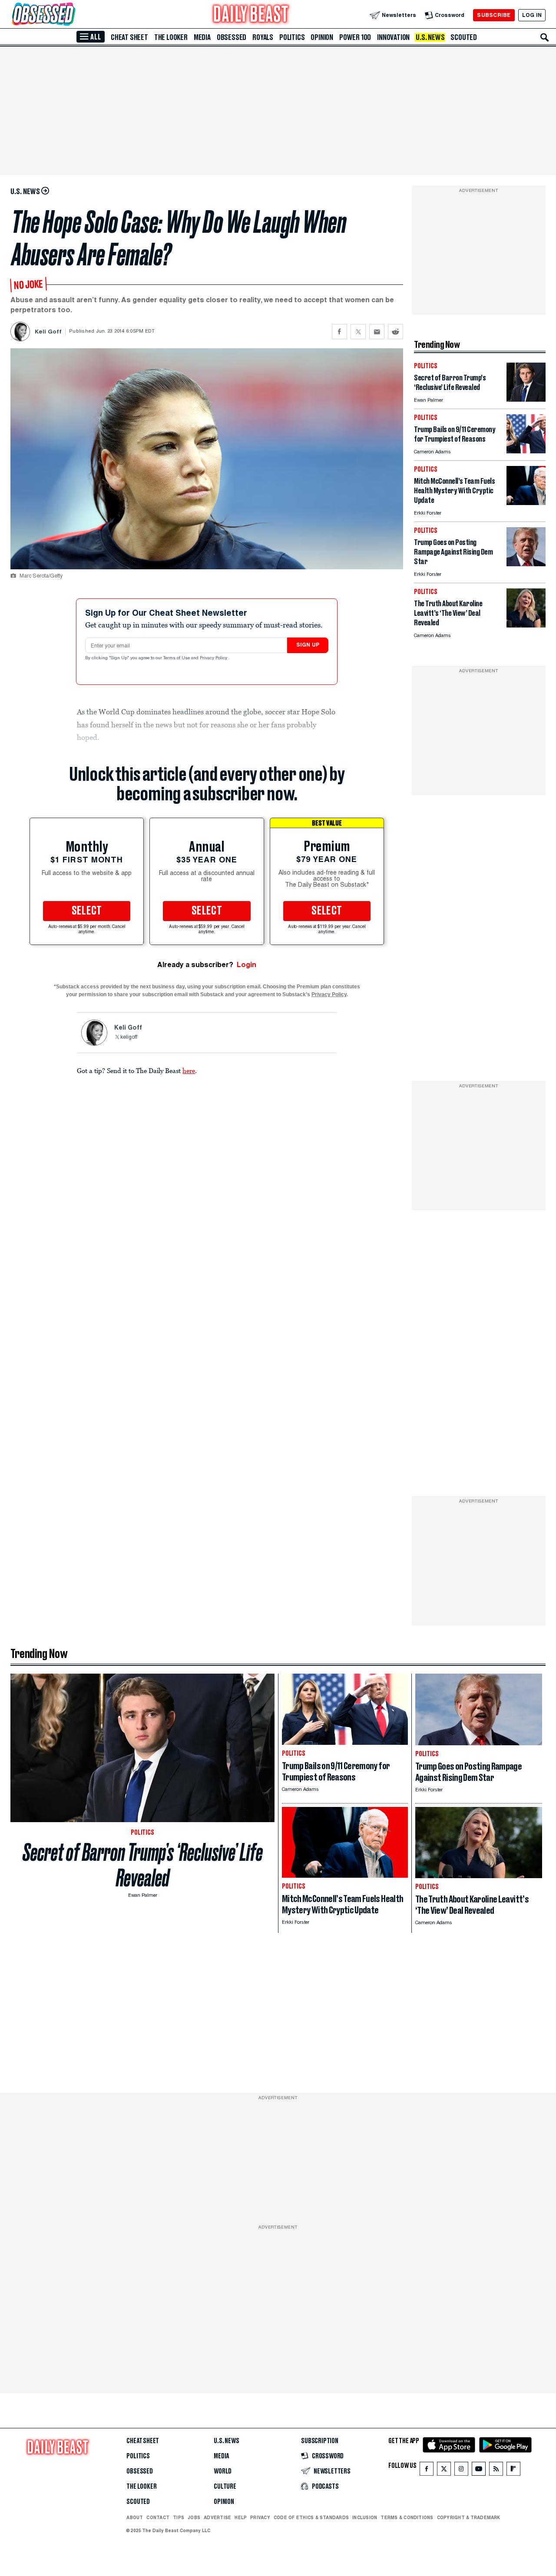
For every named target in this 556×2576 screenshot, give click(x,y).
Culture (225, 2487)
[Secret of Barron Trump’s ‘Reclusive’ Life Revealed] (526, 399)
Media (202, 37)
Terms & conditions (407, 2517)
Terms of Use (177, 658)
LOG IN (532, 15)
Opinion (322, 37)
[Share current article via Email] (377, 332)
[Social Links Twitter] (444, 2471)
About (135, 2517)
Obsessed (232, 37)
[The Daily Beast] (251, 15)
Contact (158, 2517)
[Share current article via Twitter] (358, 332)
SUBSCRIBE (494, 15)
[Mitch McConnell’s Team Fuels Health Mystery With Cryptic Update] (526, 503)
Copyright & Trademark (469, 2517)
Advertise (217, 2517)
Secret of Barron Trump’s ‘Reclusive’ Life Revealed (143, 1865)
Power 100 (355, 37)
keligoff (129, 1037)
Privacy (260, 2517)
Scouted (464, 37)
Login (247, 965)
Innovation (393, 37)
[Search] (545, 37)
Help (241, 2517)
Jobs (194, 2517)
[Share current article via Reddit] (395, 332)
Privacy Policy (214, 658)
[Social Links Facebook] (427, 2471)
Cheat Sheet (129, 37)
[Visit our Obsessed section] (71, 15)
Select (87, 911)
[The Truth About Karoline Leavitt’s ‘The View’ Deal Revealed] (526, 625)
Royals (263, 37)
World (223, 2471)
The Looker (171, 37)
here (189, 1070)
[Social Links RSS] (496, 2471)
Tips (179, 2517)
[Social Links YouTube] (479, 2471)
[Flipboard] (513, 2471)
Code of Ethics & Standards (311, 2517)
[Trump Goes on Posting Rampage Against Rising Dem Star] (526, 564)
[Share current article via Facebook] (339, 332)
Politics (292, 37)
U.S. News (430, 37)
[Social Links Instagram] (461, 2471)
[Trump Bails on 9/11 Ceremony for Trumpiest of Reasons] (526, 451)
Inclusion (365, 2517)
